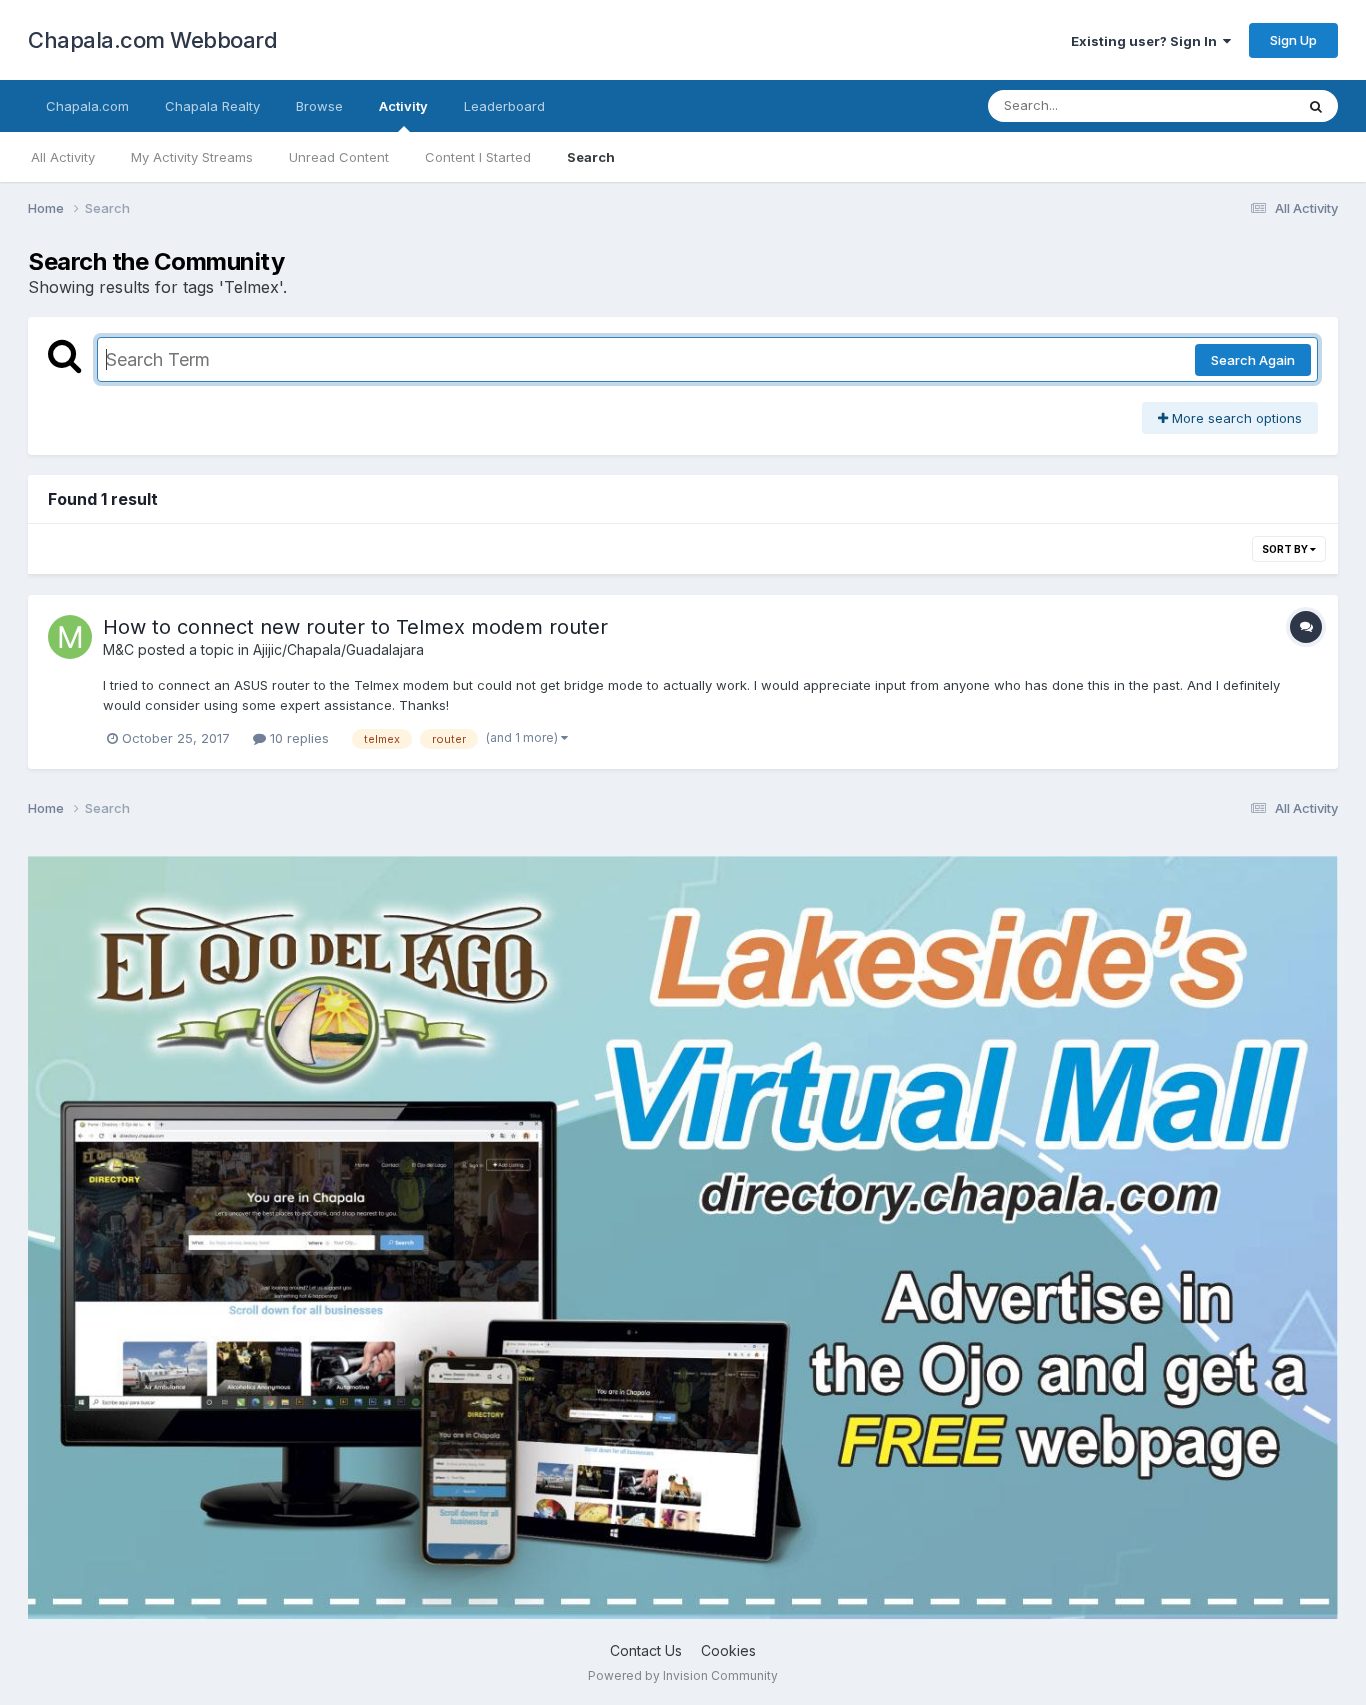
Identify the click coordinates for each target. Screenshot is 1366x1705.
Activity (403, 106)
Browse (319, 106)
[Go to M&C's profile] (70, 637)
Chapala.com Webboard (152, 40)
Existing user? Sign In (1147, 41)
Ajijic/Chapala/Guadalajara (338, 649)
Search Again (1253, 360)
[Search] (1316, 106)
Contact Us (646, 1650)
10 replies (297, 738)
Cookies (728, 1650)
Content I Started (478, 157)
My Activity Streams (192, 157)
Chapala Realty (212, 106)
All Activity (63, 157)
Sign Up (1293, 40)
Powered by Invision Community (683, 1675)
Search (591, 157)
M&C (118, 649)
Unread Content (339, 157)
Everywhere (1232, 105)
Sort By (1286, 549)
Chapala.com (87, 106)
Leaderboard (504, 106)
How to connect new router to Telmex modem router (355, 627)
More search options (1235, 418)
